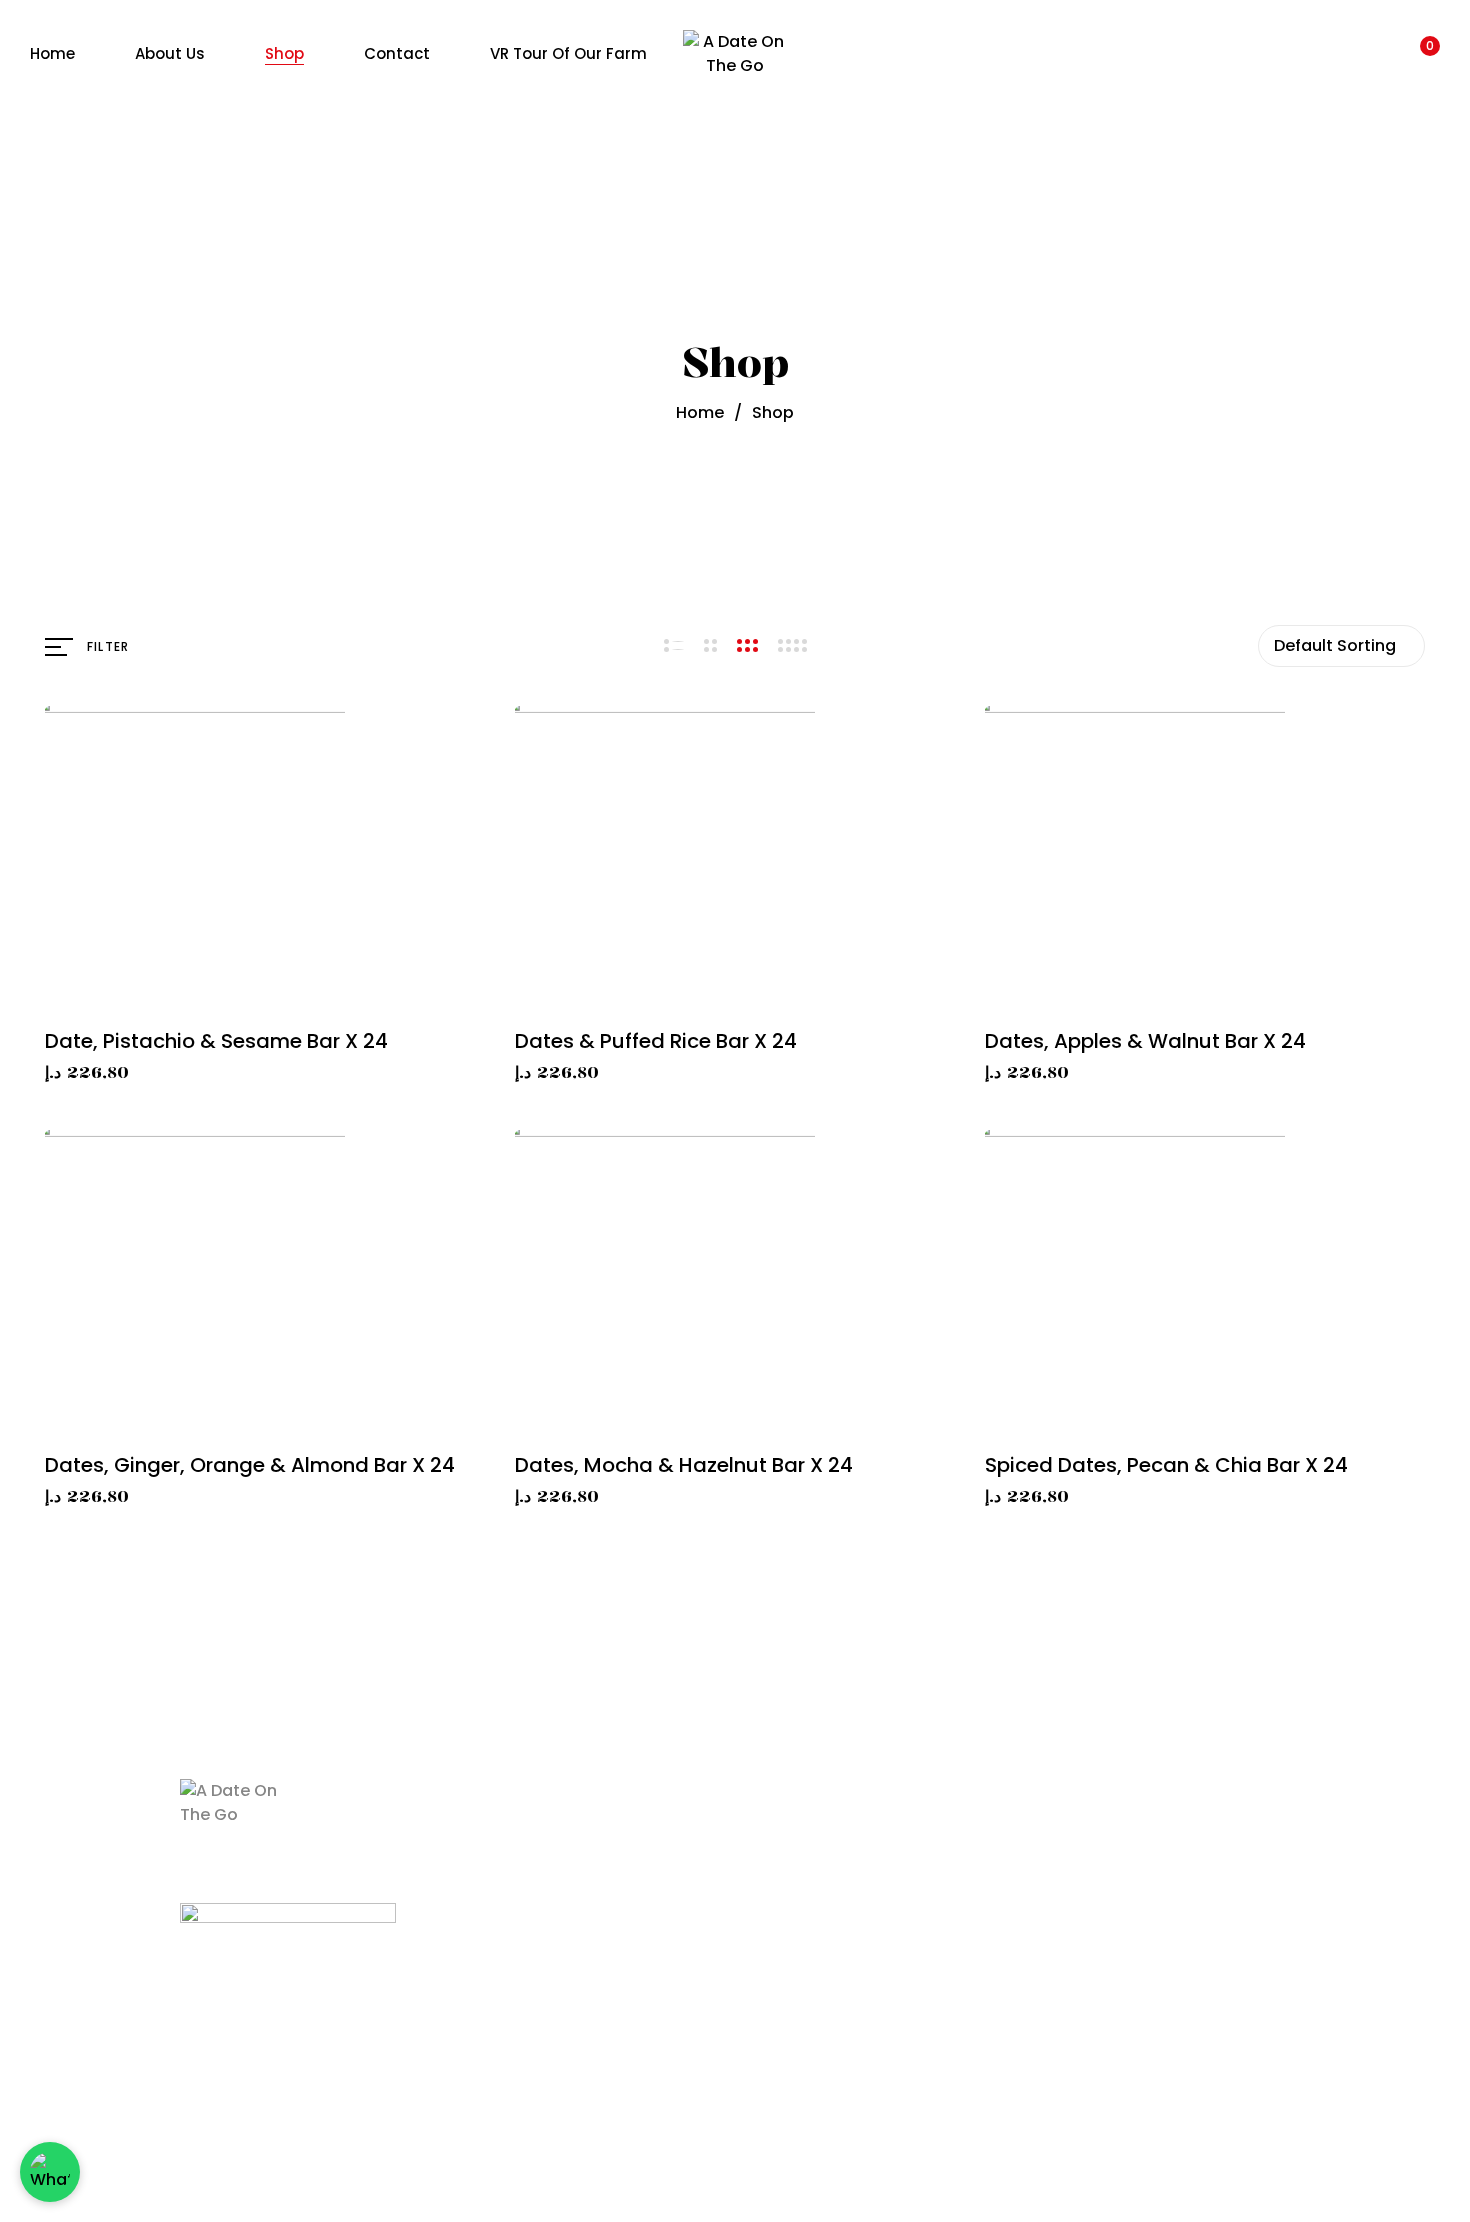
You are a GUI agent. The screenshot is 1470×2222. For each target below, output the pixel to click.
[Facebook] (1230, 2190)
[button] (1422, 54)
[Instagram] (1275, 2190)
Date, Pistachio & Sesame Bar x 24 (216, 1041)
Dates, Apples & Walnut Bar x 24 (1145, 1041)
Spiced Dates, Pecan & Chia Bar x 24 (1166, 1465)
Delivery (742, 1877)
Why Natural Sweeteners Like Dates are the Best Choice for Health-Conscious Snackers (554, 1846)
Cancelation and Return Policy (814, 1901)
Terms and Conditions (788, 1829)
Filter (108, 646)
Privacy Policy (759, 1853)
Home (700, 412)
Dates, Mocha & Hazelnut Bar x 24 (684, 1465)
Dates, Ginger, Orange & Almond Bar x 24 (250, 1465)
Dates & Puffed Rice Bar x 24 (656, 1041)
